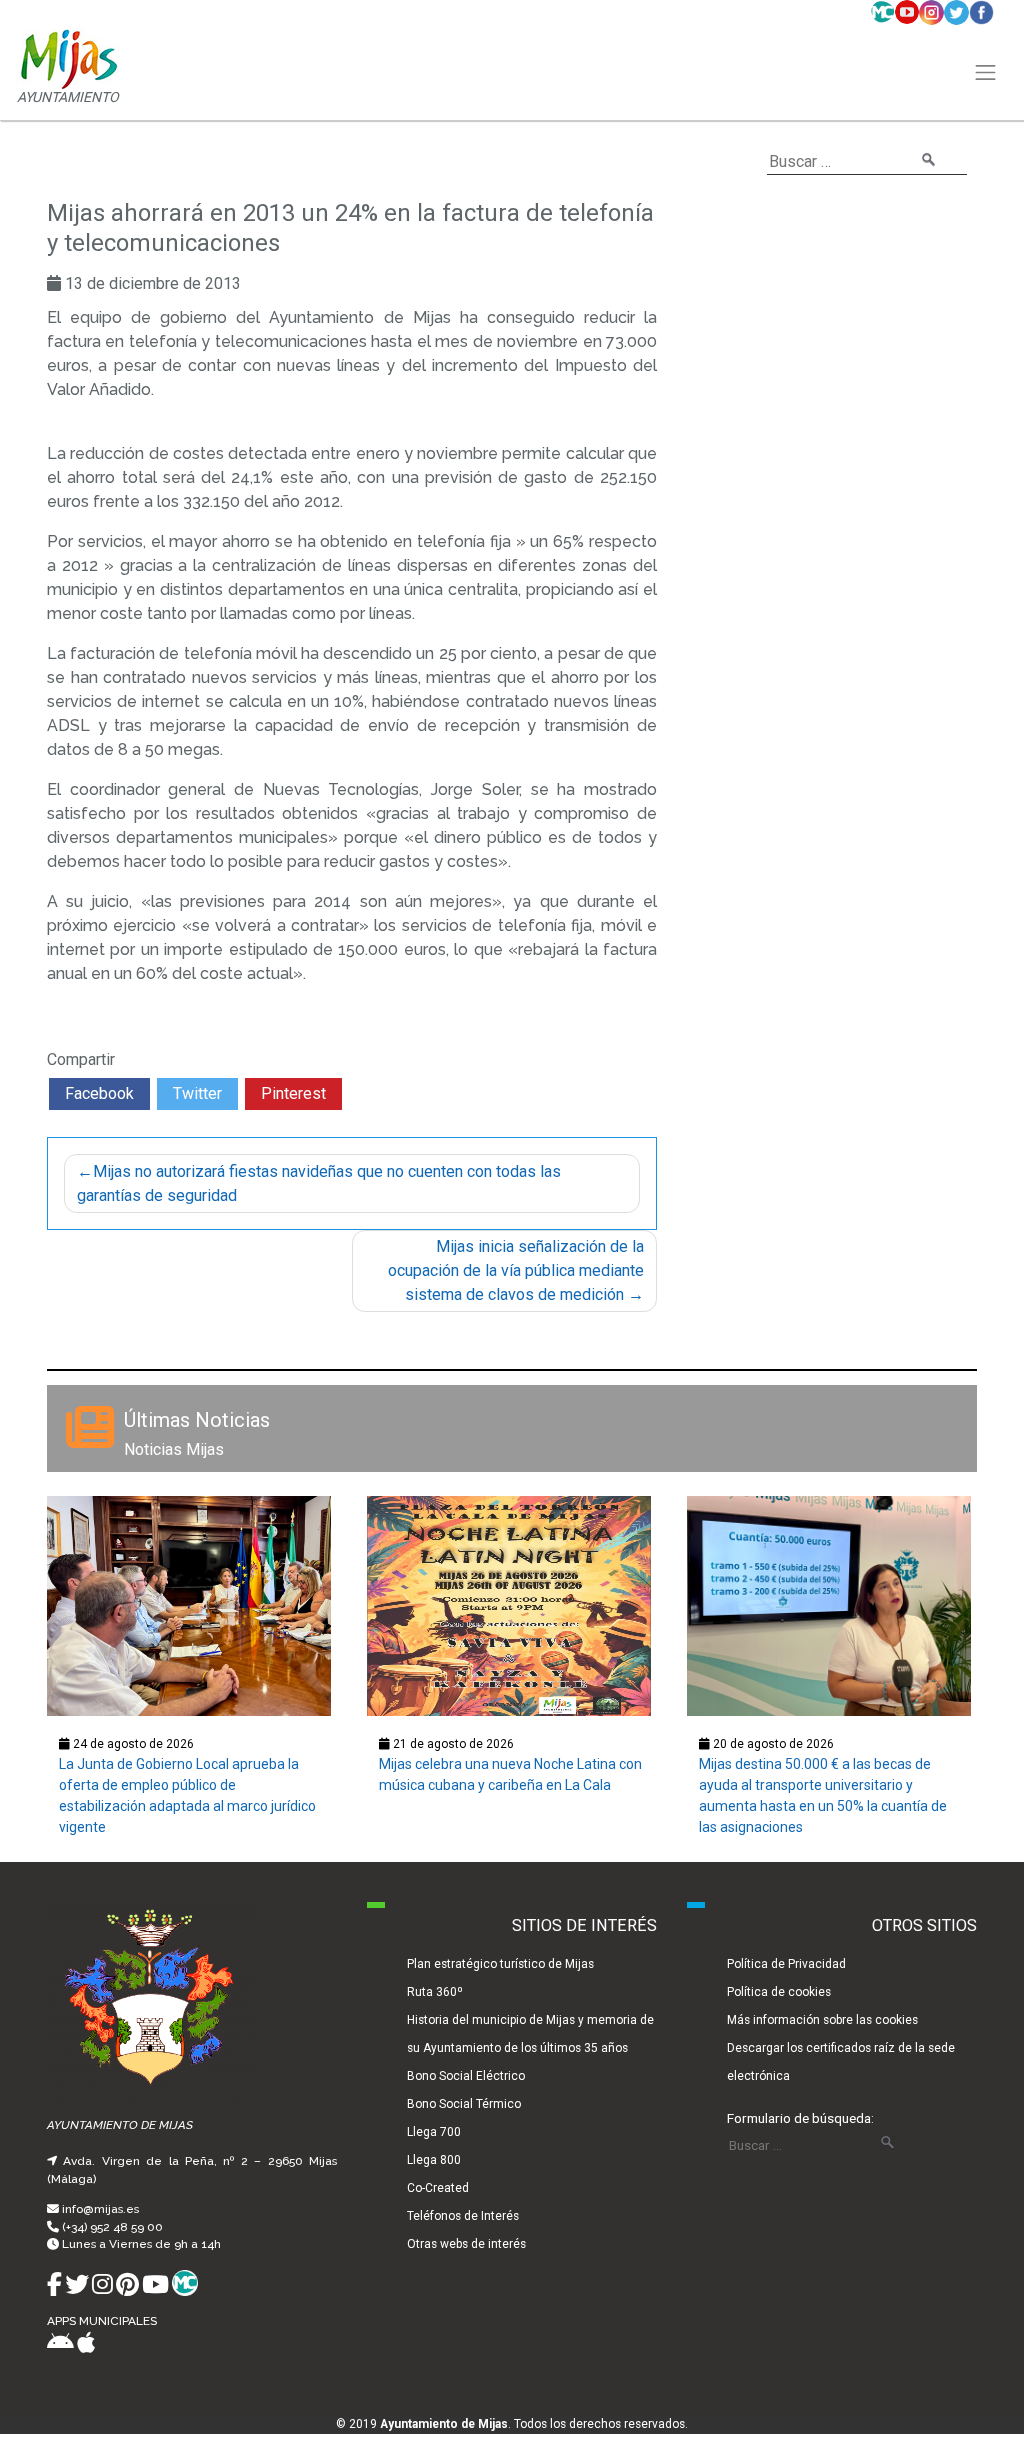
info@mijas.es (100, 2209)
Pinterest (293, 1093)
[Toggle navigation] (986, 73)
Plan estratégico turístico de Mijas (500, 1964)
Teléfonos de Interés (463, 2216)
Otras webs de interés (466, 2244)
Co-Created (438, 2188)
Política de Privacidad (786, 1964)
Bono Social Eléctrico (466, 2076)
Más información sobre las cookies (822, 2020)
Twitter (197, 1093)
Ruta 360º (435, 1992)
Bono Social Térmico (464, 2104)
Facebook (99, 1093)
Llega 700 (434, 2132)
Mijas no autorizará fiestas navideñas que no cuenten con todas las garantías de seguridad (319, 1183)
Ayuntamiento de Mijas (444, 2424)
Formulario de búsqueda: (800, 2118)
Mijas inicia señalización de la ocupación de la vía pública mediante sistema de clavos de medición (516, 1270)
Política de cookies (779, 1992)
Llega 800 (434, 2160)
